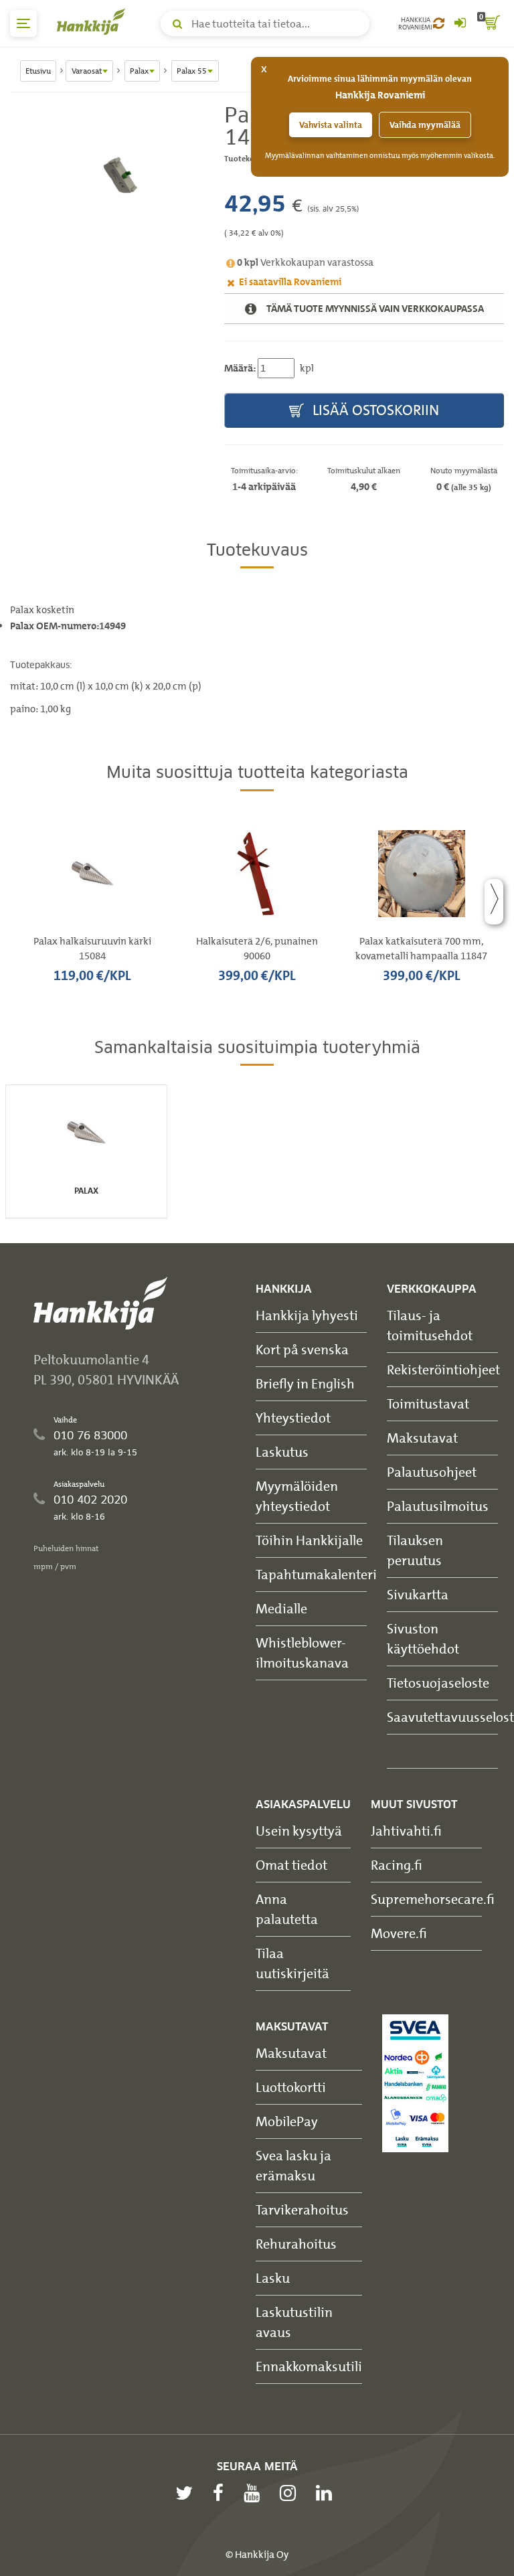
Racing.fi (397, 1865)
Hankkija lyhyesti (307, 1315)
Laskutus (282, 1452)
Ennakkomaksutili (309, 2366)
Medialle (281, 1608)
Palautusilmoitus (438, 1506)
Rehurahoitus (296, 2244)
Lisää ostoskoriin (374, 410)
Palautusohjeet (432, 1472)
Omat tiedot (291, 1865)
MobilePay (287, 2121)
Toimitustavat (428, 1403)
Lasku (273, 2278)
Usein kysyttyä (299, 1831)
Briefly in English (305, 1383)
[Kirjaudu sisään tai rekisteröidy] (460, 23)
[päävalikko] (23, 23)
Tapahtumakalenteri (316, 1574)
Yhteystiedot (293, 1418)
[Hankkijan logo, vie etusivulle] (94, 21)
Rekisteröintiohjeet (443, 1369)
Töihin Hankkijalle (309, 1540)
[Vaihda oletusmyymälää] (439, 23)
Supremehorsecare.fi (433, 1899)
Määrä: (240, 368)
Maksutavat (422, 1438)
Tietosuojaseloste (438, 1683)
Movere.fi (399, 1933)
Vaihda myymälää (425, 125)
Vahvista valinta (331, 125)
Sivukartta (418, 1594)
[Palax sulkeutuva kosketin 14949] (107, 176)
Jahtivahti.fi (406, 1831)
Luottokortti (291, 2087)
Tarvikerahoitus (302, 2209)
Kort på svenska (302, 1349)
